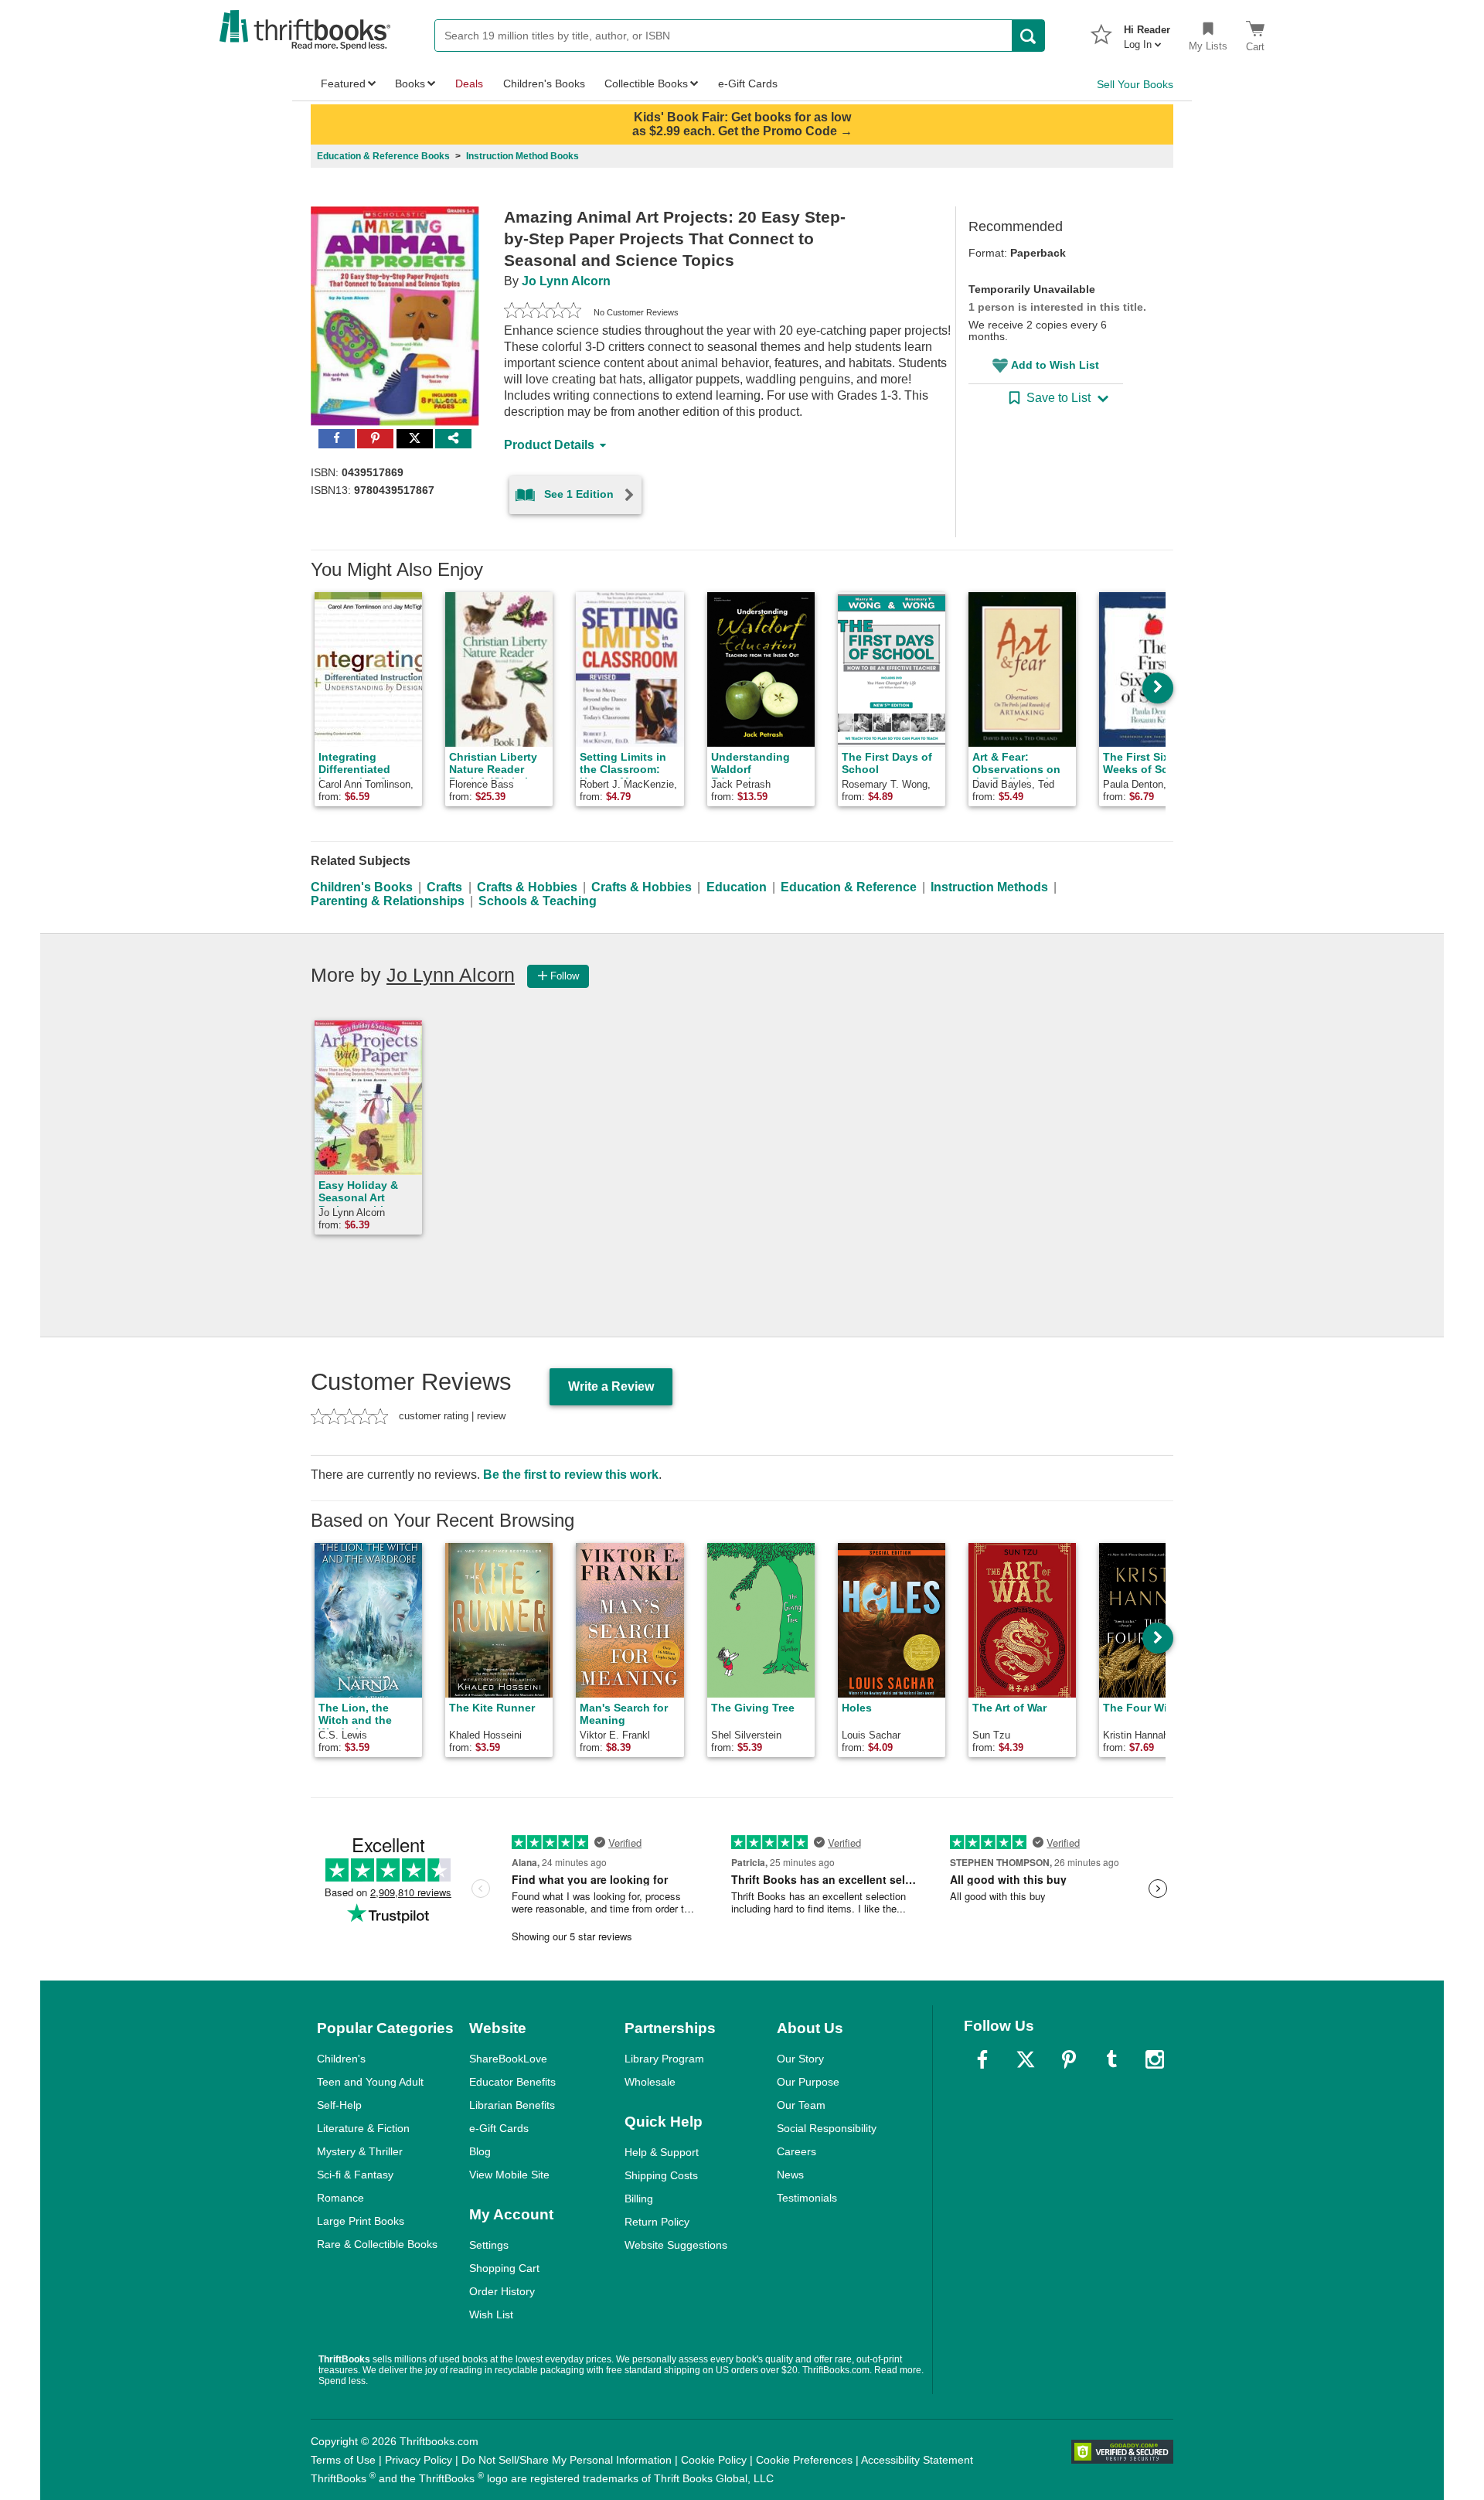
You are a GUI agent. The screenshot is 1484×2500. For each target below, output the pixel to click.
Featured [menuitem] (343, 83)
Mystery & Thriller (360, 2151)
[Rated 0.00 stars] (543, 312)
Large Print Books (361, 2221)
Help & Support (662, 2152)
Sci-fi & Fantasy (355, 2175)
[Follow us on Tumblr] (1111, 2059)
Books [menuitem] (410, 83)
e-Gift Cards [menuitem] (748, 83)
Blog (480, 2151)
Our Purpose (808, 2082)
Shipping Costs (661, 2175)
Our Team (801, 2105)
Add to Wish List (1055, 365)
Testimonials (807, 2198)
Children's (341, 2059)
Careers (796, 2151)
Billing (639, 2199)
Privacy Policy (419, 2460)
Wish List (491, 2314)
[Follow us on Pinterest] (1069, 2059)
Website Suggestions (676, 2245)
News (790, 2175)
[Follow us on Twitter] (1026, 2059)
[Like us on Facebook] (982, 2059)
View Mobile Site (509, 2175)
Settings (489, 2245)
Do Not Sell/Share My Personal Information (567, 2460)
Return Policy (657, 2222)
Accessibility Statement (917, 2460)
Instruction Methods (989, 887)
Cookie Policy (714, 2460)
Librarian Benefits (512, 2105)
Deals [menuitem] (469, 83)
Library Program (664, 2059)
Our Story (800, 2059)
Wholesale (650, 2082)
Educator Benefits (512, 2082)
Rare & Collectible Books (377, 2244)
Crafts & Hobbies (527, 887)
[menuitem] (1147, 32)
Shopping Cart (504, 2268)
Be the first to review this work (571, 1475)
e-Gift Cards (499, 2128)
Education (737, 887)
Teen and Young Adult (370, 2082)
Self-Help (339, 2105)
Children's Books (362, 887)
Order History (502, 2291)
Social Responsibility (827, 2128)
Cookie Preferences (804, 2460)
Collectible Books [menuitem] (646, 83)
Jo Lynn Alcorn (566, 281)
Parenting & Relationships (388, 901)
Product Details (549, 445)
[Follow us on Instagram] (1155, 2059)
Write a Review (611, 1386)
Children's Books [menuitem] (544, 83)
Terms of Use (343, 2460)
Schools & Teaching (538, 901)
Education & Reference (849, 887)
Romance (340, 2198)
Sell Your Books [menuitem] (1135, 84)
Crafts (444, 887)
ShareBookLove (508, 2059)
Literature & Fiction (363, 2128)
